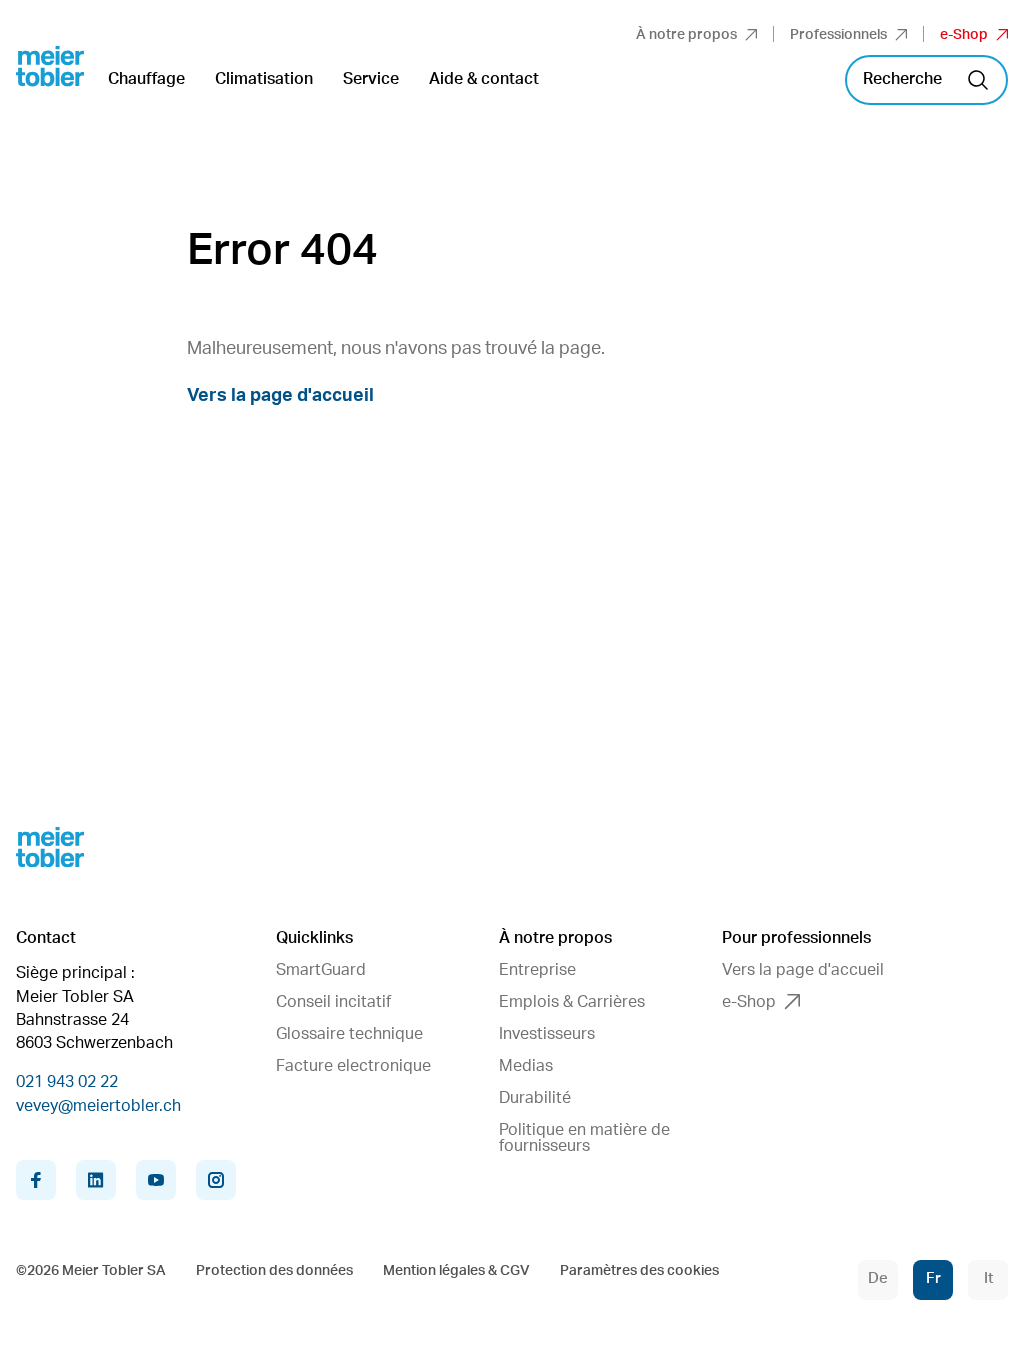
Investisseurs (547, 1034)
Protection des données (274, 1271)
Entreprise (537, 970)
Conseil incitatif (333, 1002)
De (878, 1278)
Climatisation (264, 79)
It (988, 1278)
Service (371, 79)
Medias (526, 1066)
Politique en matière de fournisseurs (584, 1138)
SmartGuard (321, 970)
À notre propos (686, 35)
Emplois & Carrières (572, 1002)
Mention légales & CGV (456, 1271)
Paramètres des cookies (639, 1271)
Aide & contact (484, 79)
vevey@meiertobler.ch (98, 1106)
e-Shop (964, 35)
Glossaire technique (349, 1034)
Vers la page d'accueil (280, 396)
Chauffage (146, 79)
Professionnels (838, 35)
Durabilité (535, 1098)
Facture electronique (353, 1066)
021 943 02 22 (67, 1082)
